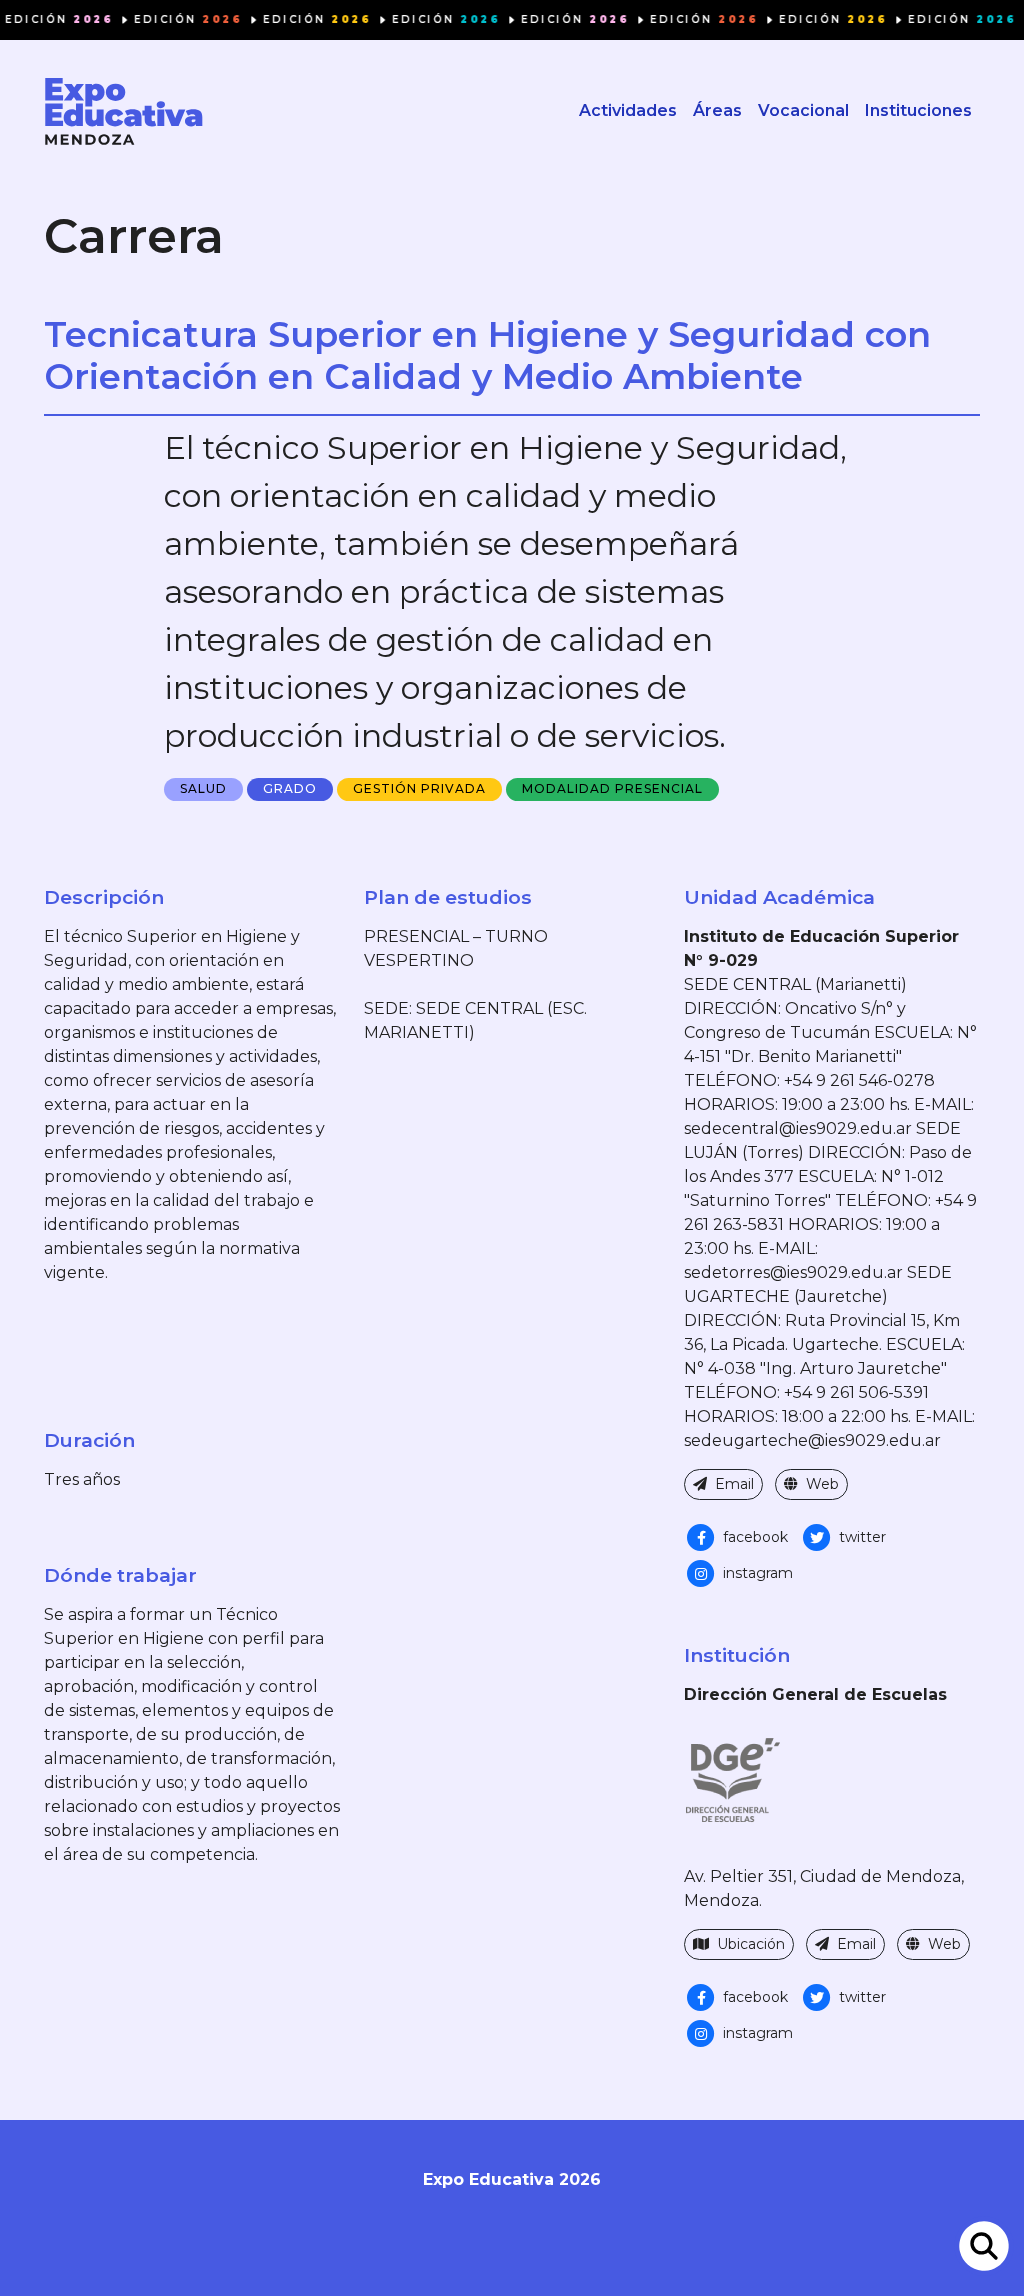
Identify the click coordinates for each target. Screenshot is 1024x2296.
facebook (753, 1537)
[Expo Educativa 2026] (124, 111)
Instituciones (918, 110)
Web (820, 1484)
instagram (756, 1573)
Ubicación (749, 1944)
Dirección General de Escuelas (815, 1694)
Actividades (628, 110)
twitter (860, 1537)
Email (732, 1484)
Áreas (717, 110)
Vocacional (803, 110)
